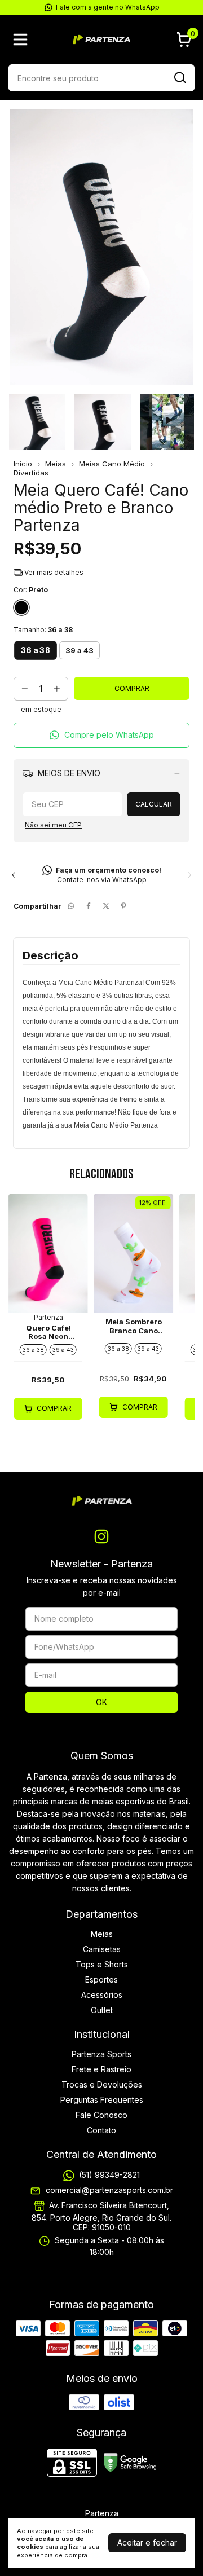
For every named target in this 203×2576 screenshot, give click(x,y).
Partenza (48, 1317)
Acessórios (102, 1995)
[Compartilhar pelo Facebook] (89, 906)
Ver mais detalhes (53, 572)
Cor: (31, 590)
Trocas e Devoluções (102, 2084)
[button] (101, 735)
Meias (56, 464)
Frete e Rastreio (101, 2069)
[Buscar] (179, 77)
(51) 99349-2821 (109, 2175)
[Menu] (23, 39)
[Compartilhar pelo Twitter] (106, 906)
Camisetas (102, 1949)
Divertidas (31, 473)
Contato (101, 2130)
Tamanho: (43, 630)
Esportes (101, 1980)
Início (23, 464)
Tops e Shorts (102, 1964)
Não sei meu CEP (53, 825)
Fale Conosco (101, 2115)
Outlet (102, 2010)
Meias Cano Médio (112, 464)
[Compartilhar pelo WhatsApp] (71, 906)
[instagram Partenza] (101, 1536)
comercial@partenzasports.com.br (109, 2190)
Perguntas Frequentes (102, 2100)
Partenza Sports (101, 2054)
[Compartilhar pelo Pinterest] (123, 906)
